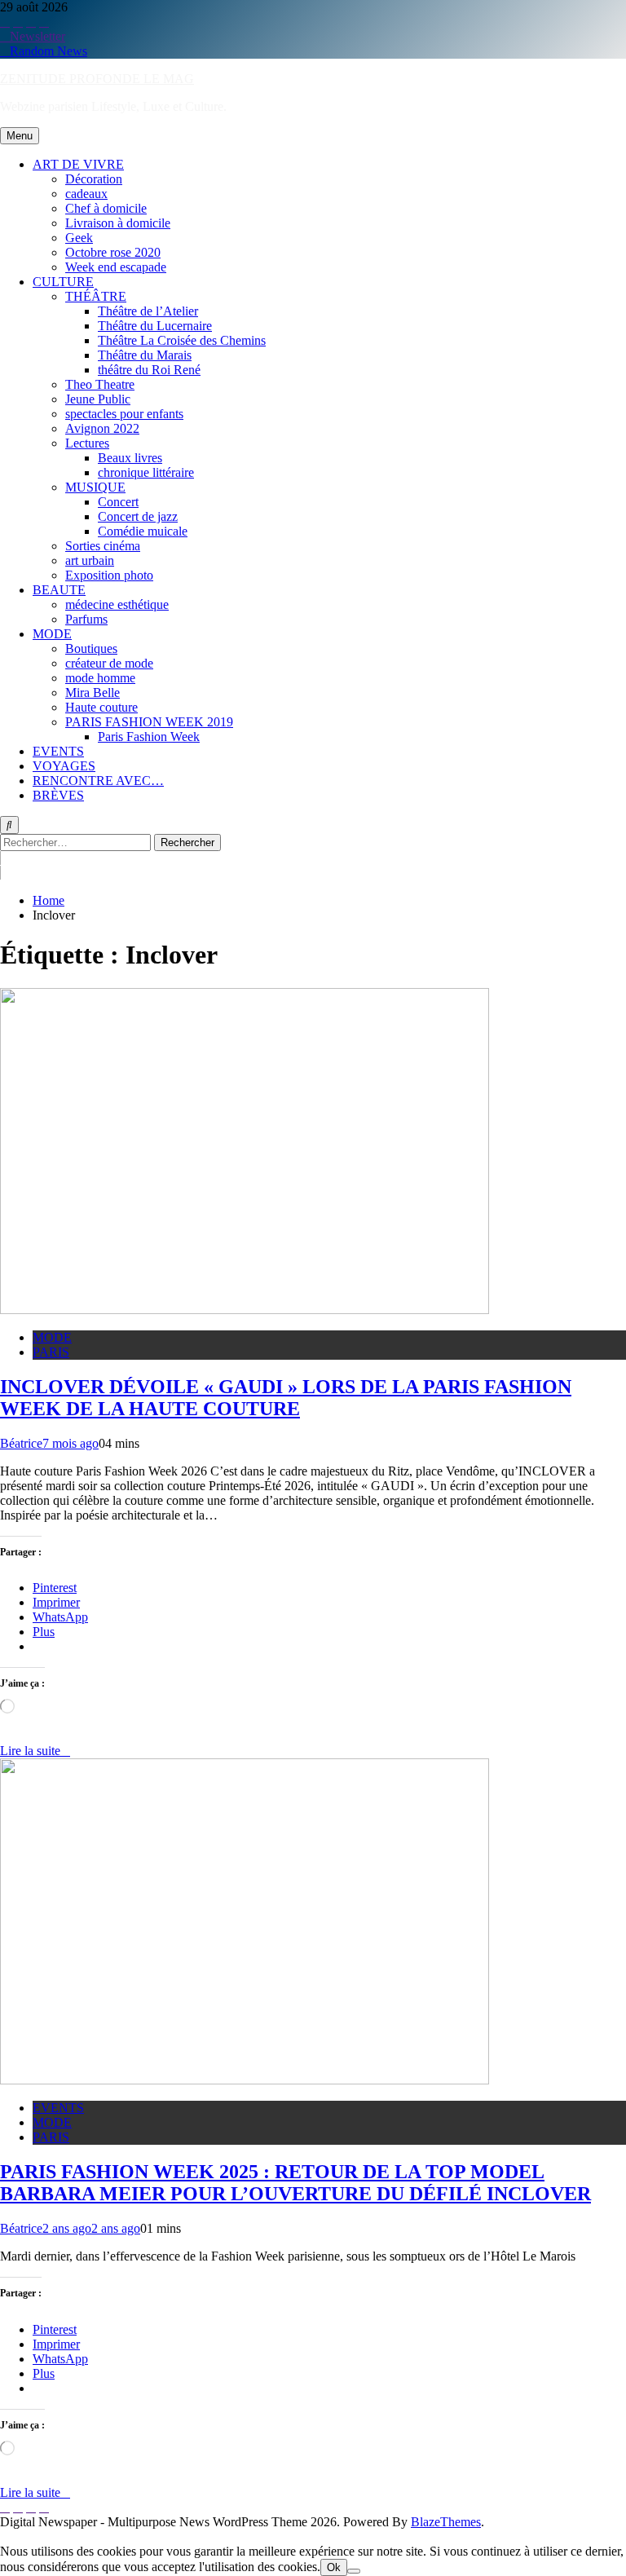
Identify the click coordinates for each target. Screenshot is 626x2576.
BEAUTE (59, 590)
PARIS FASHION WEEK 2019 (149, 722)
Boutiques (91, 648)
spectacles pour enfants (124, 414)
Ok (334, 2567)
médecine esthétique (117, 604)
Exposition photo (109, 575)
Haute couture (101, 707)
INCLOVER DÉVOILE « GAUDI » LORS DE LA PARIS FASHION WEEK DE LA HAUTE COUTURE (286, 1398)
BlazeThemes (446, 2522)
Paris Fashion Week (149, 737)
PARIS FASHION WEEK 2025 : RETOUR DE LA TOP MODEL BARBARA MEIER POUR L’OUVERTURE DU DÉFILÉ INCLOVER (295, 2183)
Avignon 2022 (102, 428)
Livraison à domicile (118, 223)
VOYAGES (64, 766)
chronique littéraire (146, 472)
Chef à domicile (106, 208)
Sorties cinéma (103, 546)
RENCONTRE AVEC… (98, 781)
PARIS (51, 1352)
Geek (79, 238)
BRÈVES (58, 795)
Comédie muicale (143, 531)
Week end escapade (116, 267)
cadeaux (86, 194)
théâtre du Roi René (149, 370)
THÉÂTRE (96, 296)
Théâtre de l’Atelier (148, 311)
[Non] (354, 2571)
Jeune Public (98, 399)
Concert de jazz (138, 516)
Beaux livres (130, 458)
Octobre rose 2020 (113, 252)
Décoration (94, 179)
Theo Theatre (100, 384)
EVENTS (58, 751)
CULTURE (63, 282)
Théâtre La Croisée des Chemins (182, 340)
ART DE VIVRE (78, 164)
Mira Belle (93, 693)
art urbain (90, 560)
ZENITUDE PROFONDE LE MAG (97, 79)
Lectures (87, 443)
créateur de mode (109, 663)
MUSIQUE (95, 487)
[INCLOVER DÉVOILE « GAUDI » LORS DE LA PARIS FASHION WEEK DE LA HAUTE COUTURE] (245, 1310)
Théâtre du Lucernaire (155, 326)
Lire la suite (30, 1751)
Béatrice (21, 1443)
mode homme (100, 678)
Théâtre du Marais (145, 355)
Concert (118, 502)
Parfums (86, 619)
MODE (52, 634)
